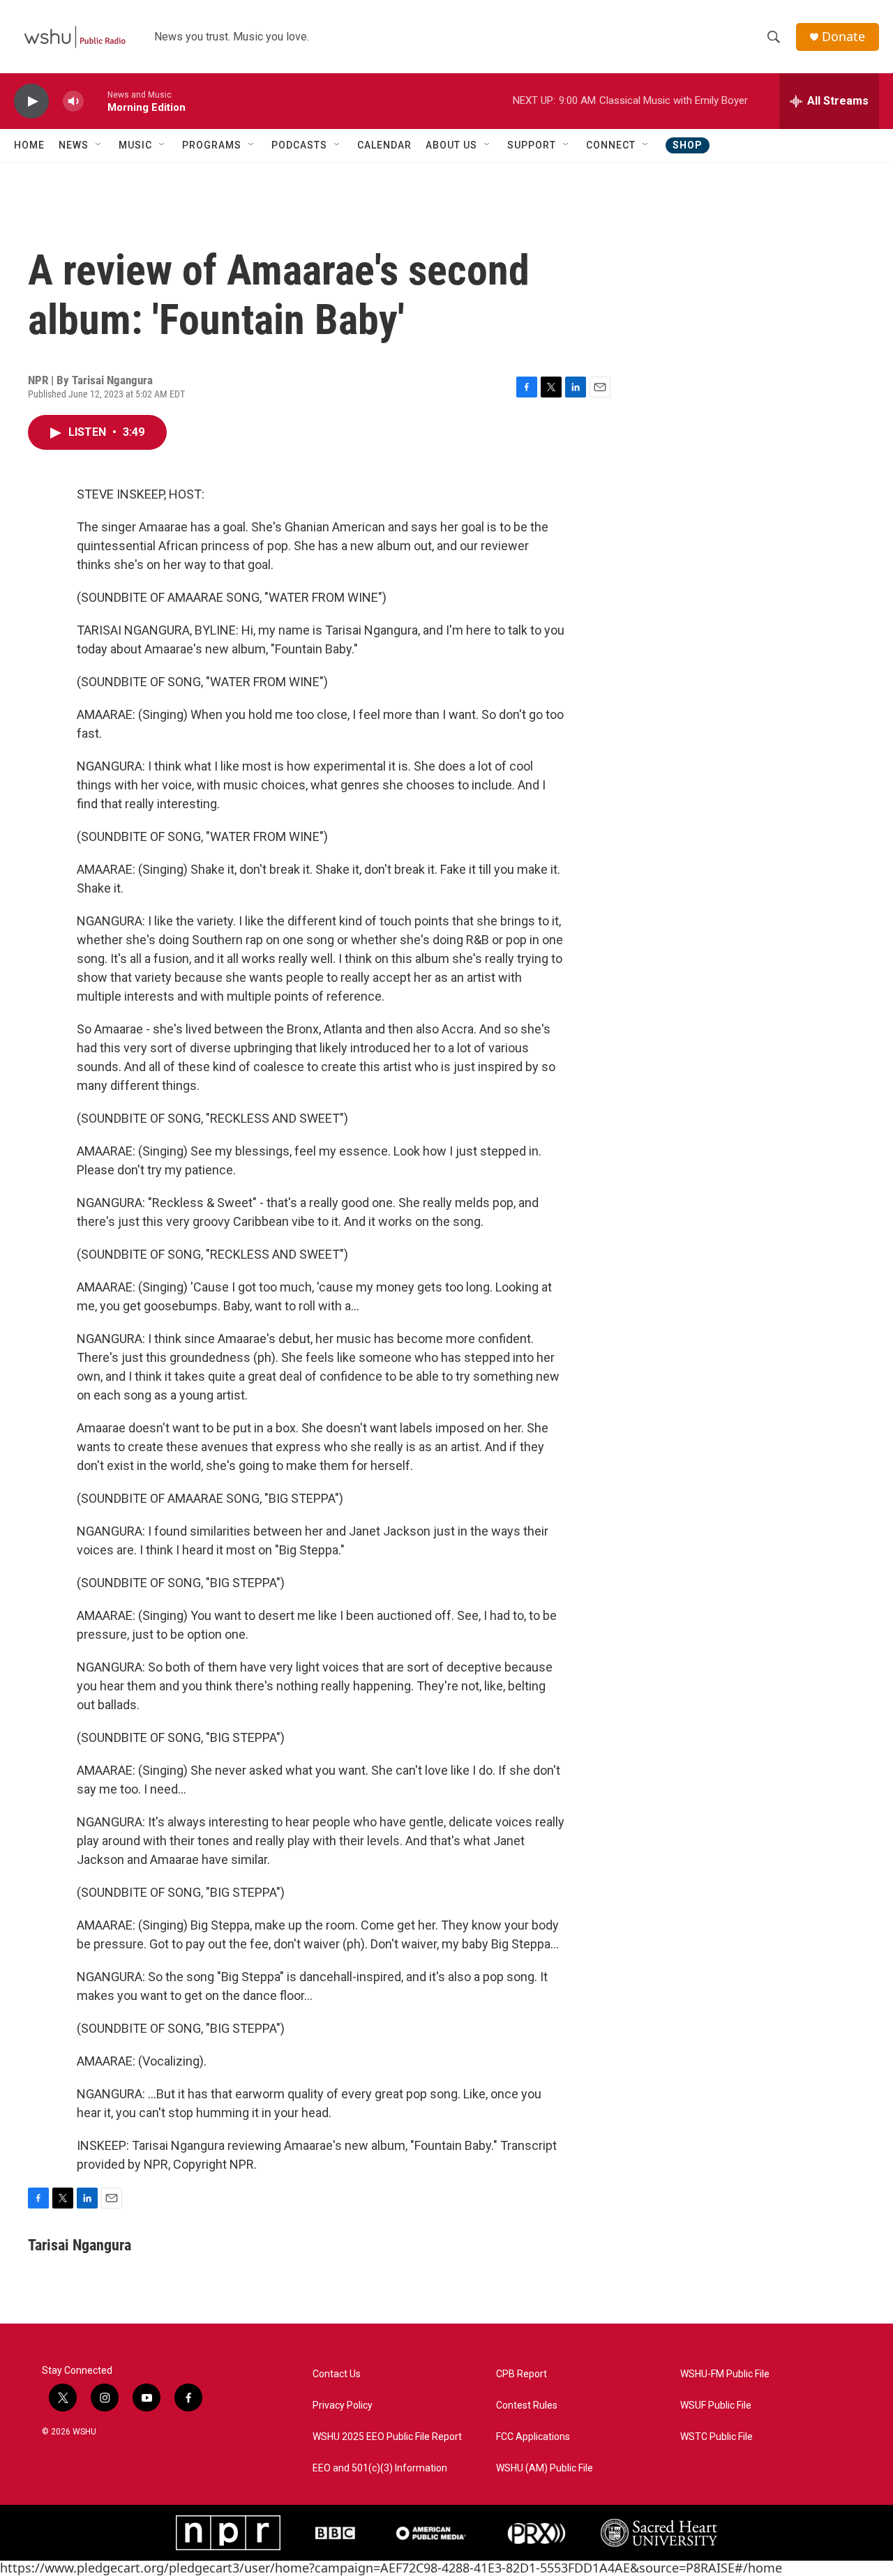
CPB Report (521, 2374)
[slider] (96, 101)
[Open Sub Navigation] (99, 145)
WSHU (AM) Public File (545, 2468)
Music (135, 145)
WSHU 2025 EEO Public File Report (387, 2437)
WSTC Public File (716, 2437)
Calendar (384, 145)
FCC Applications (533, 2437)
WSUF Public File (716, 2405)
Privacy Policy (343, 2405)
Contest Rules (527, 2405)
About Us (451, 145)
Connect (611, 145)
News (74, 145)
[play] (31, 101)
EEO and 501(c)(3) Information (380, 2468)
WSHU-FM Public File (725, 2374)
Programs (212, 145)
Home (29, 145)
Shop (688, 145)
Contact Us (337, 2374)
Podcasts (299, 145)
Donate (843, 37)
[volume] (73, 101)
